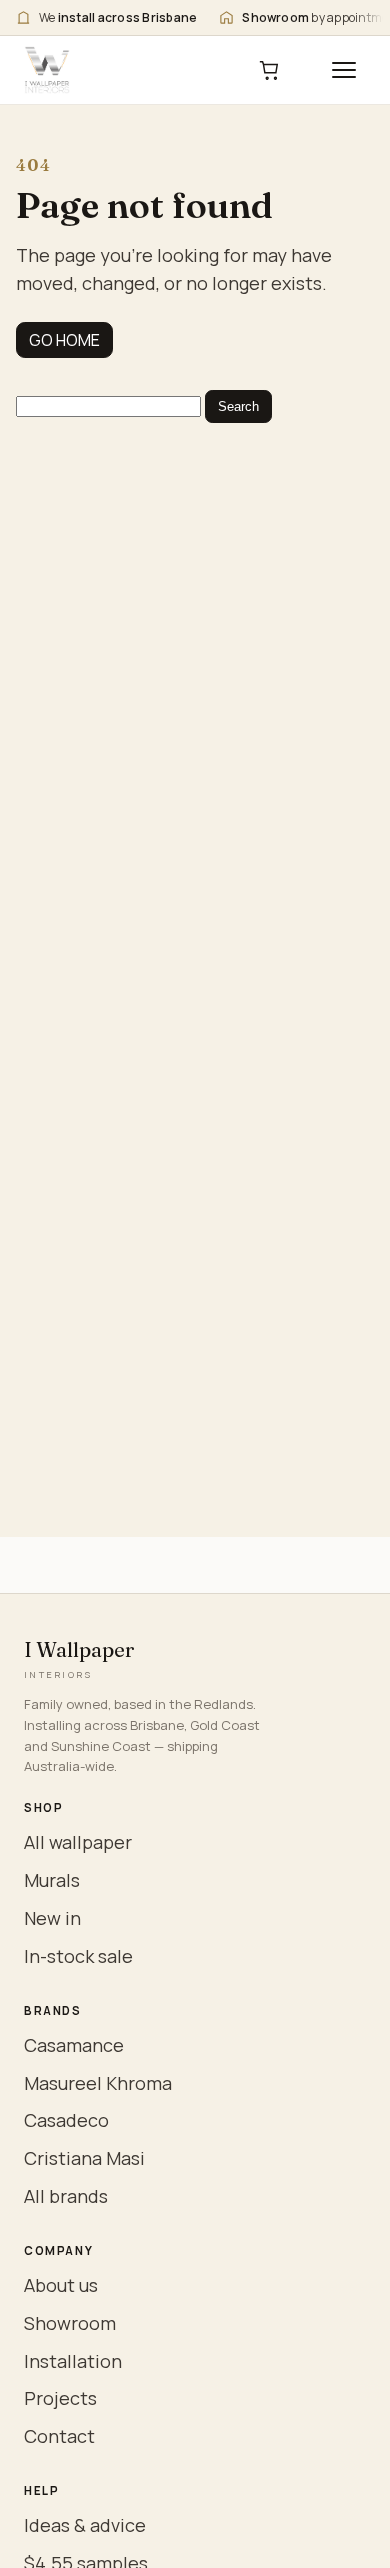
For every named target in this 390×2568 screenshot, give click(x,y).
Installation (73, 2361)
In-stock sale (78, 1956)
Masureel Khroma (98, 2083)
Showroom (70, 2323)
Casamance (74, 2045)
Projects (60, 2398)
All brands (66, 2196)
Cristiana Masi (84, 2158)
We (118, 17)
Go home (64, 340)
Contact (59, 2436)
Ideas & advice (85, 2525)
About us (61, 2285)
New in (52, 1918)
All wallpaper (78, 1842)
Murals (52, 1880)
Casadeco (66, 2120)
